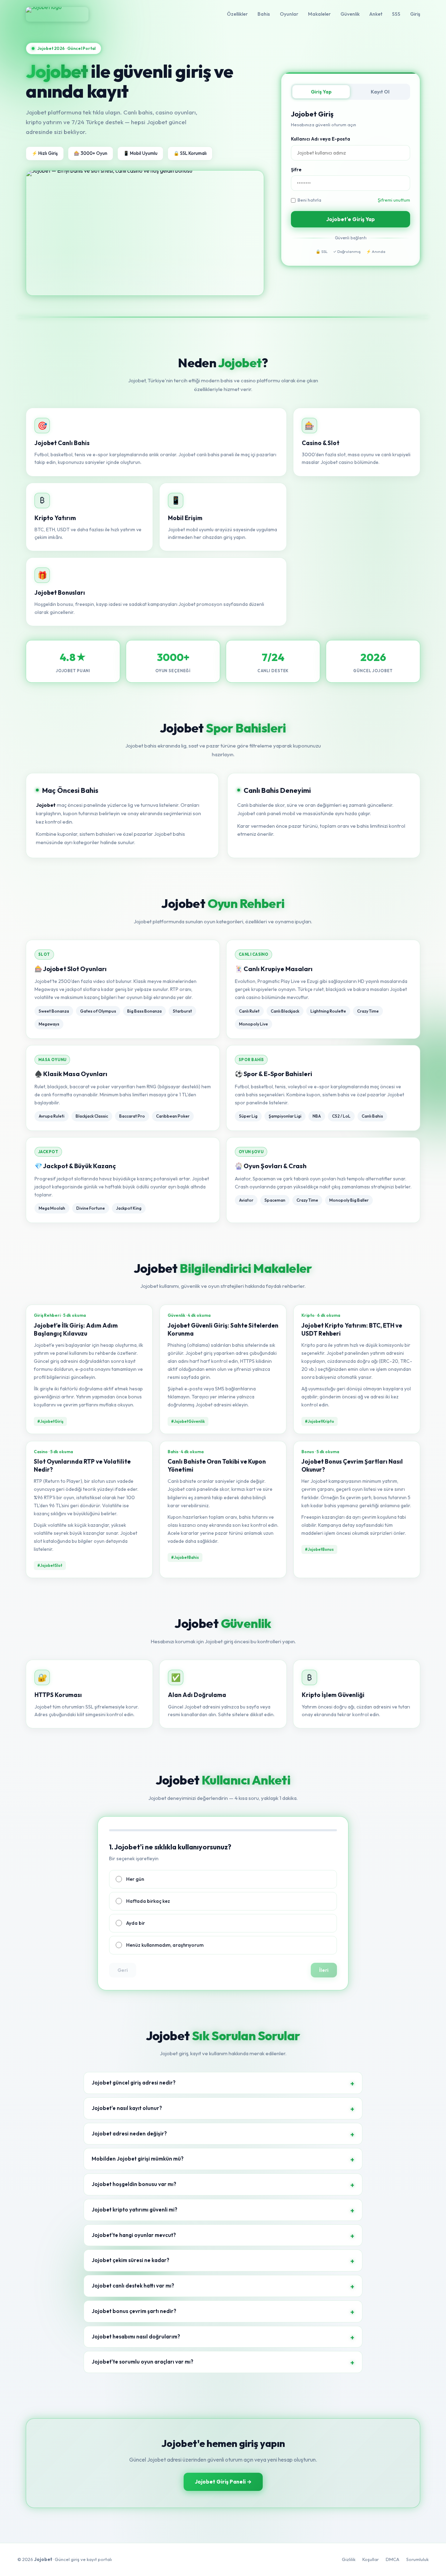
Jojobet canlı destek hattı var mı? (133, 2286)
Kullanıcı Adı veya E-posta (321, 139)
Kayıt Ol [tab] (380, 92)
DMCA (393, 2559)
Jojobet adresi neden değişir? (129, 2134)
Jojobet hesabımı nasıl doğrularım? (136, 2337)
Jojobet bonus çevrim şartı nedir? (134, 2311)
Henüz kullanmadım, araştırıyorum (165, 1945)
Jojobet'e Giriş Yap (351, 219)
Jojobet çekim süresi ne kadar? (130, 2260)
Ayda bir (136, 1923)
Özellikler (237, 14)
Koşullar (371, 2559)
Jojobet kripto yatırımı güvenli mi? (134, 2210)
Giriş (415, 14)
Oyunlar (289, 14)
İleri (324, 1970)
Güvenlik (350, 14)
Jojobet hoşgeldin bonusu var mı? (134, 2184)
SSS (396, 14)
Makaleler (319, 14)
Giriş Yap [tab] (321, 92)
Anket (376, 14)
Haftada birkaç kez (148, 1901)
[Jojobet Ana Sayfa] (57, 14)
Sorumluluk (417, 2559)
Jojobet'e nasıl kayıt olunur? (127, 2108)
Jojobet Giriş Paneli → (223, 2482)
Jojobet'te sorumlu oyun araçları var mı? (143, 2362)
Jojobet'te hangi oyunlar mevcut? (134, 2235)
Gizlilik (349, 2559)
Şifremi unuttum (394, 200)
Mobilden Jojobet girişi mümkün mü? (138, 2159)
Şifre (296, 170)
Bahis (264, 14)
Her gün (135, 1879)
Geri (123, 1970)
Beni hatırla (309, 200)
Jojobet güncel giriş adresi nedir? (134, 2083)
